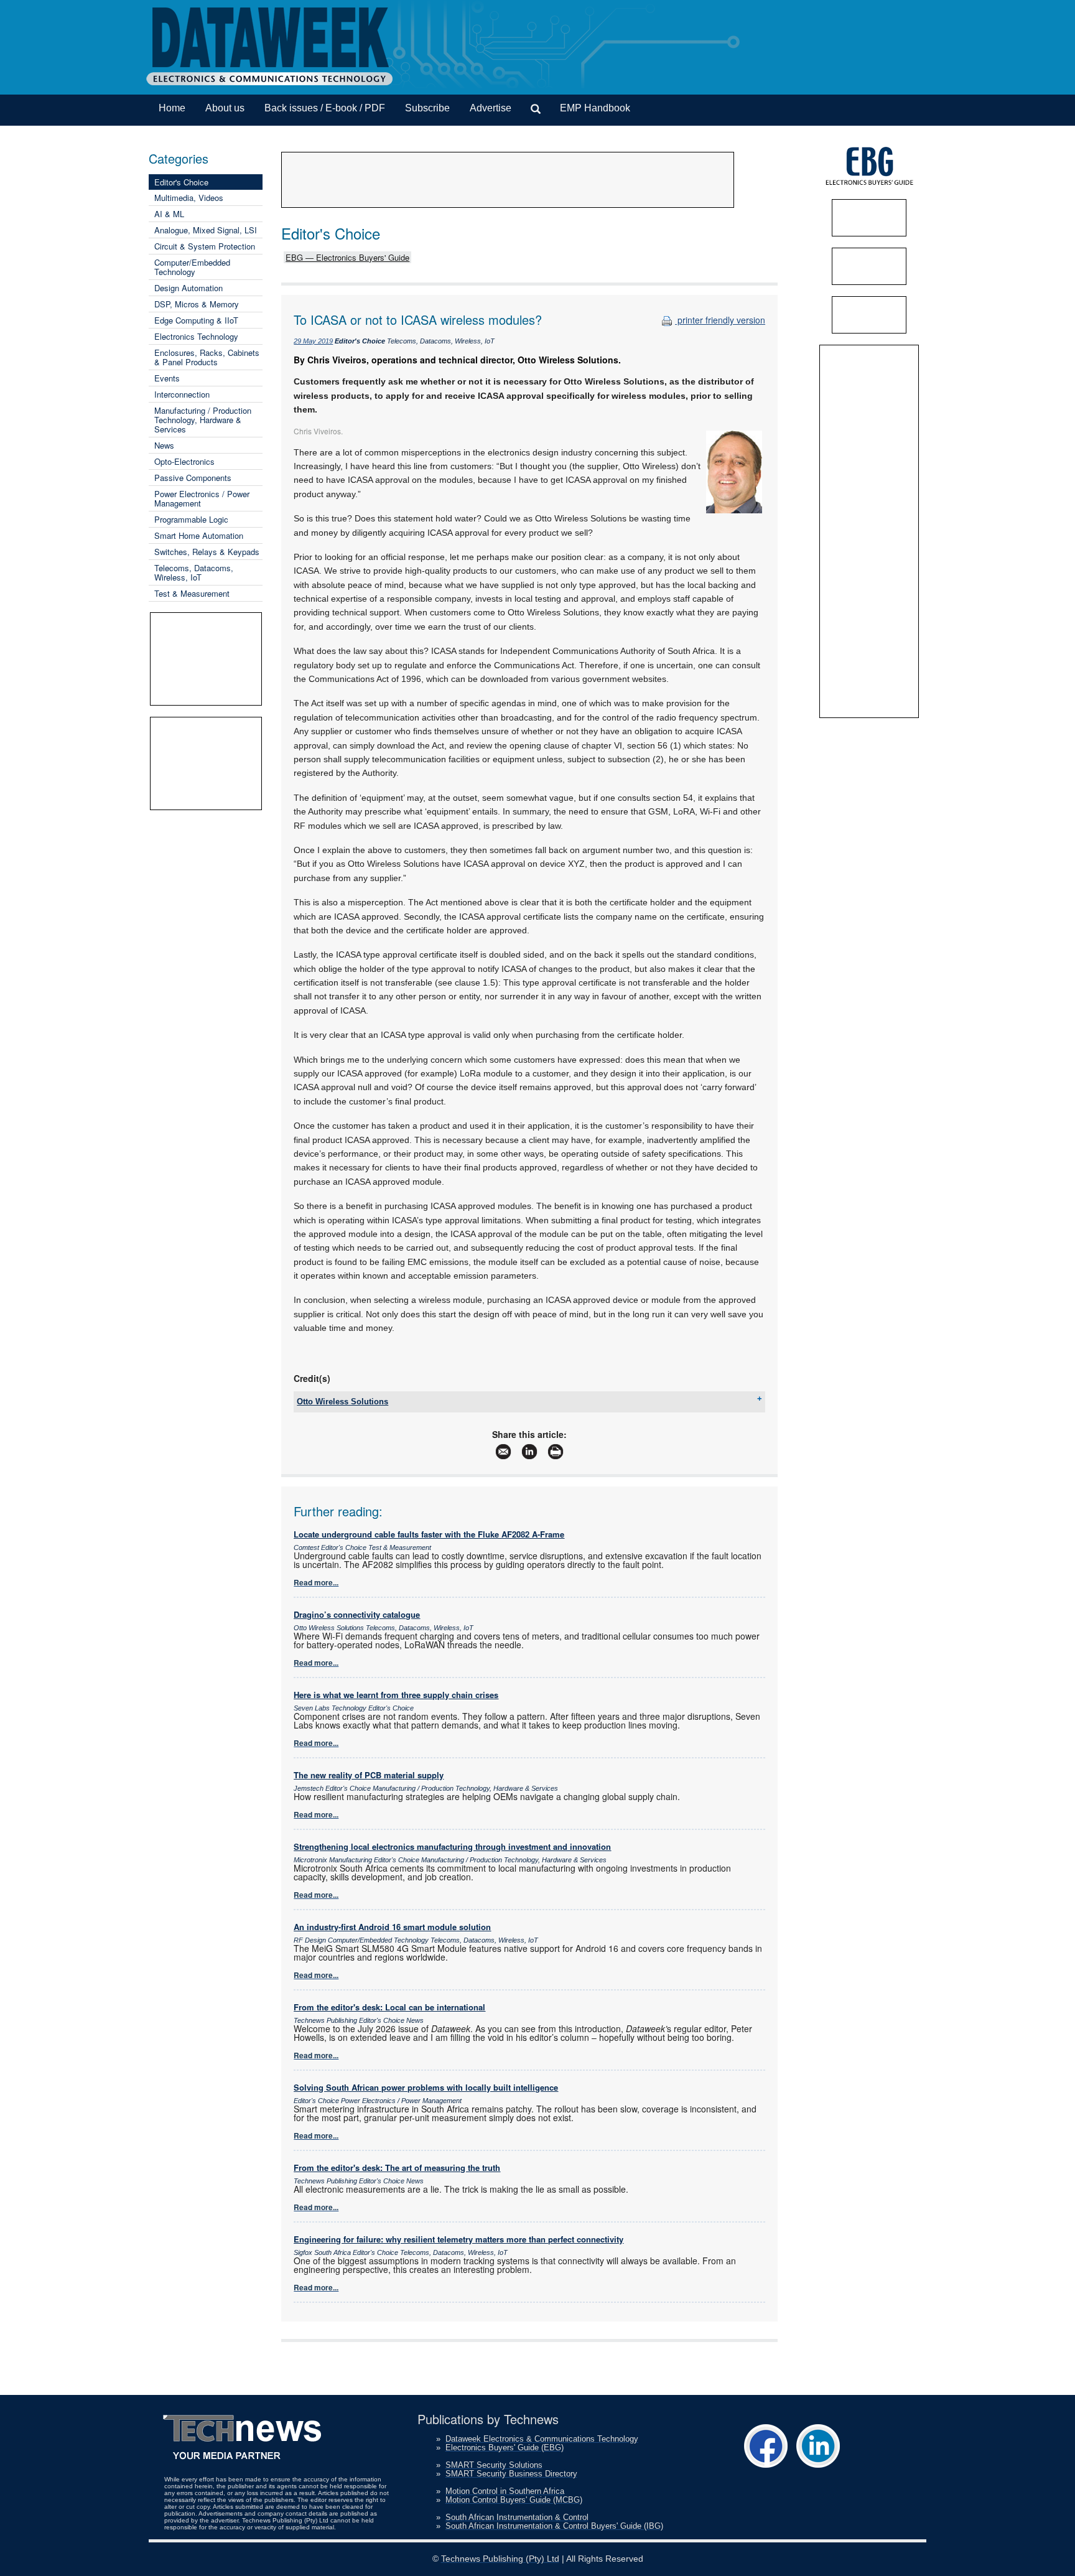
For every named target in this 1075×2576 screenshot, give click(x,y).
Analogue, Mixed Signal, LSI (206, 230)
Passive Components (193, 478)
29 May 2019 (313, 341)
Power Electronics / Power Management (202, 498)
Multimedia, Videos (189, 198)
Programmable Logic (191, 519)
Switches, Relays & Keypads (207, 552)
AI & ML (169, 214)
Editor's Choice (181, 182)
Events (167, 378)
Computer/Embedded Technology (192, 267)
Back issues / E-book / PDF (325, 108)
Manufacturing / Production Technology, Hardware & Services (203, 420)
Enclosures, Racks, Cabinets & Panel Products (207, 357)
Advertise (491, 108)
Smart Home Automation (199, 535)
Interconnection (182, 394)
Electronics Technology (196, 336)
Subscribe (427, 108)
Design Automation (188, 288)
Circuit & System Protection (205, 246)
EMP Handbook (595, 108)
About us (225, 108)
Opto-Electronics (184, 461)
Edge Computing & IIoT (196, 320)
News (164, 445)
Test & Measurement (192, 593)
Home (172, 108)
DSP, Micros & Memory (197, 304)
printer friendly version (720, 320)
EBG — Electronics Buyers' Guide (347, 257)
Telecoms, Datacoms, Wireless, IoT (194, 572)
